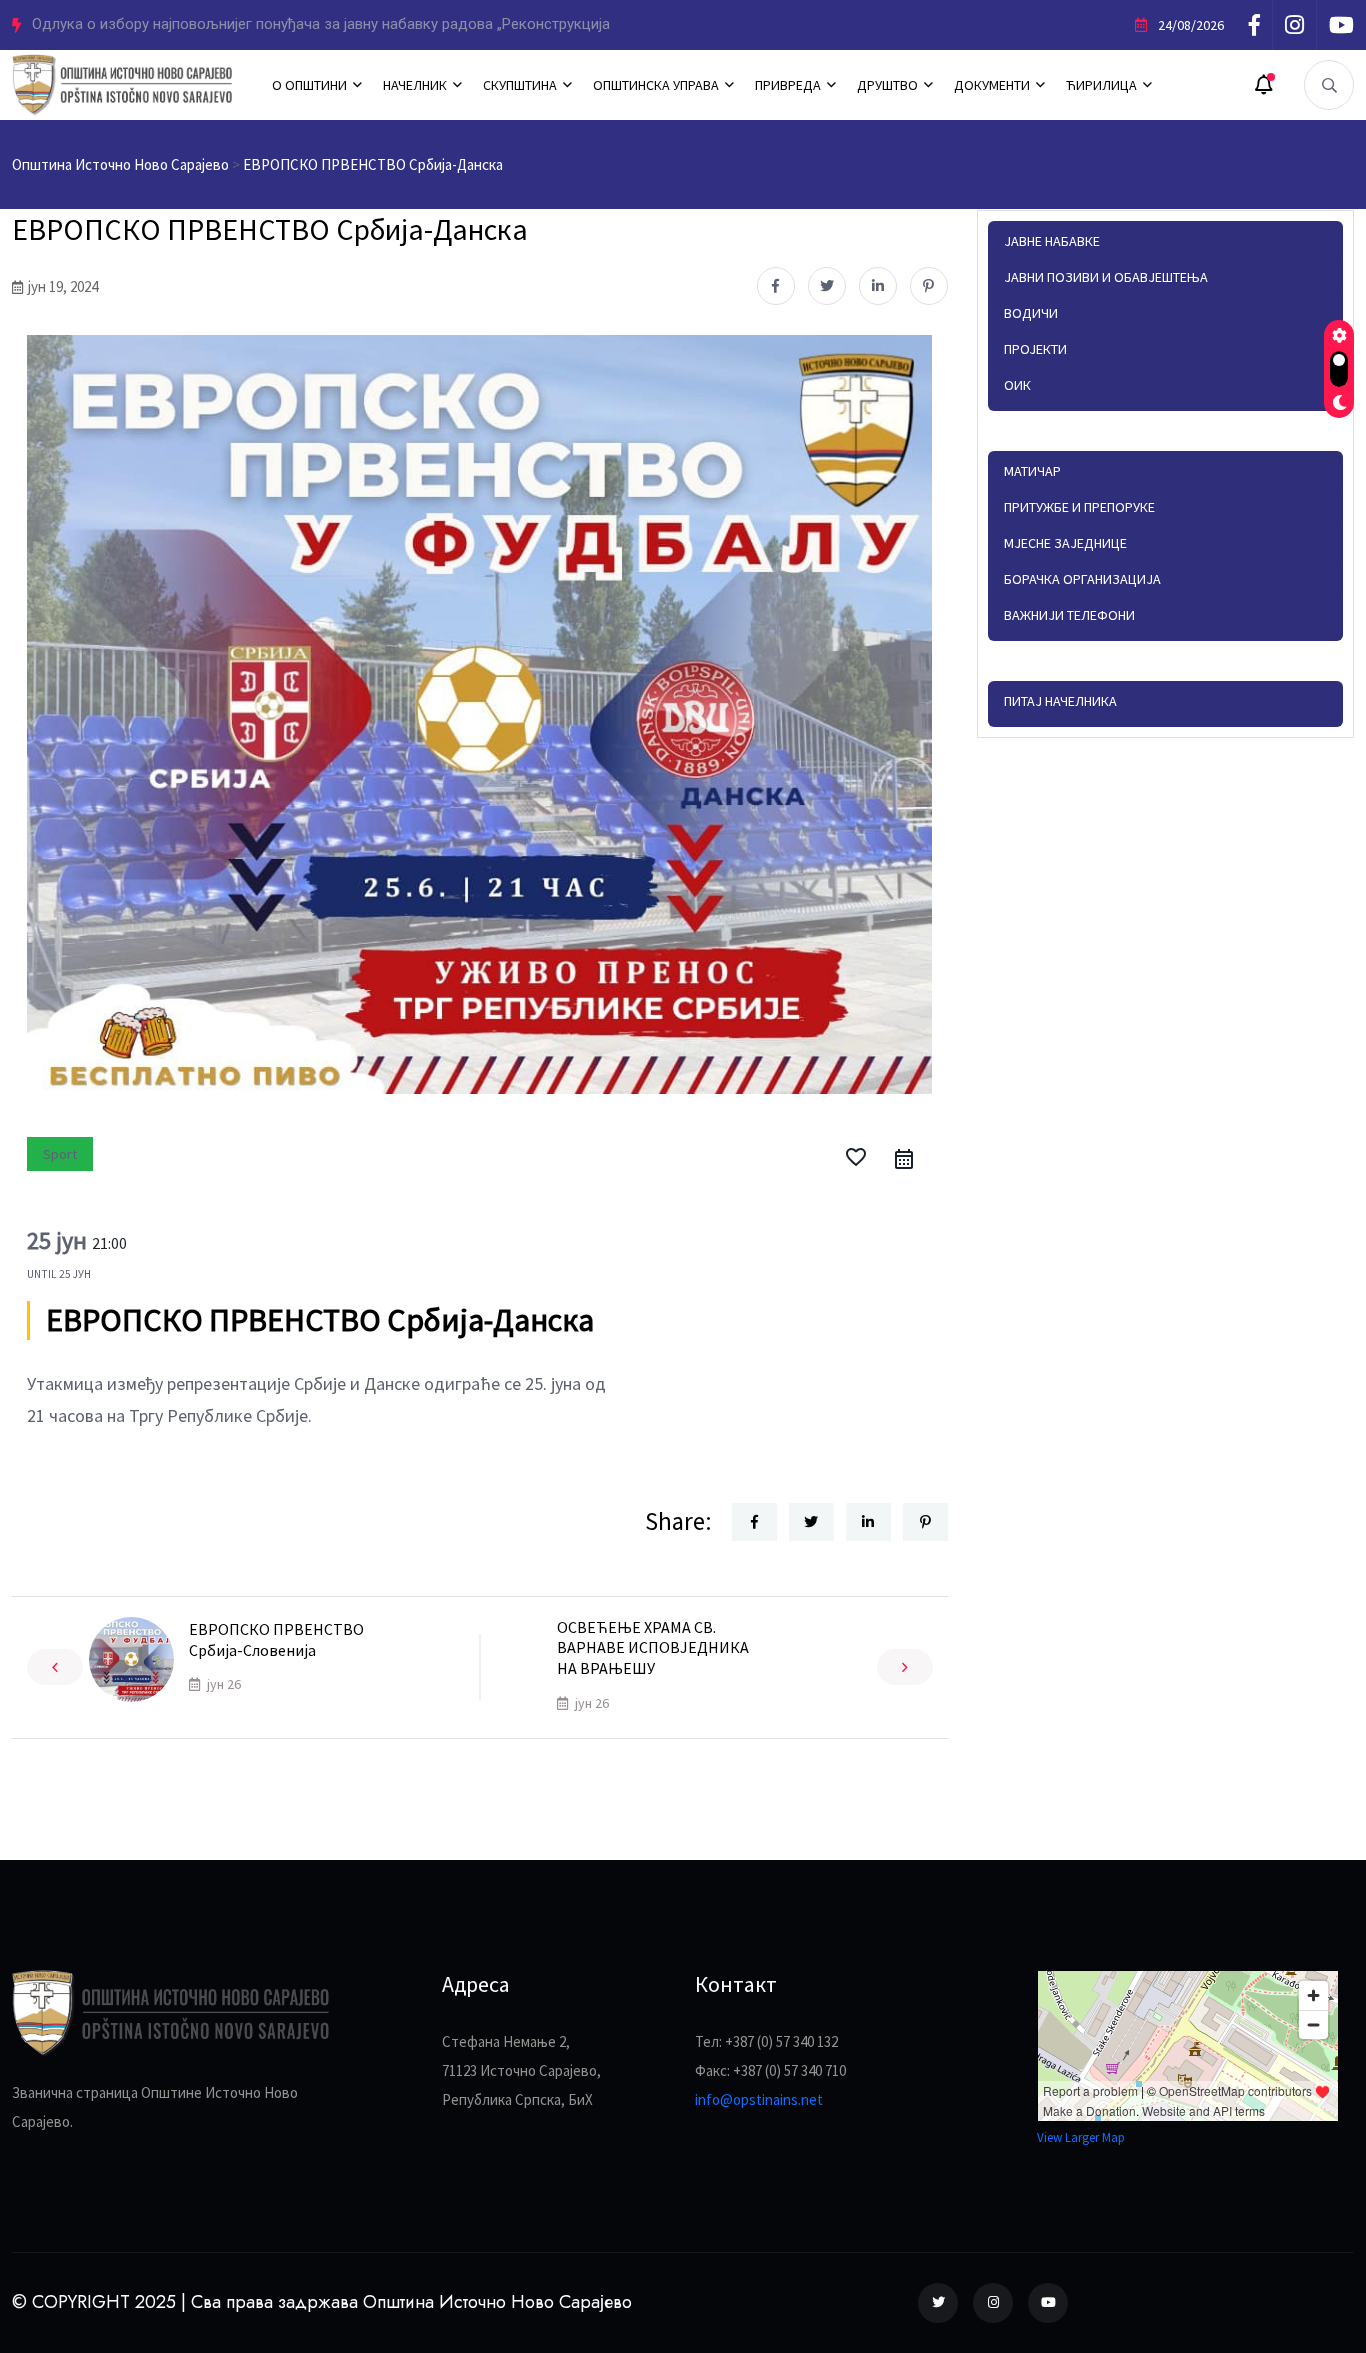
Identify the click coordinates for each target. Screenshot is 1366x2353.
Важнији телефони (1069, 615)
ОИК (1017, 385)
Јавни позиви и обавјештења (1106, 277)
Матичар (1032, 471)
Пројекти (1035, 349)
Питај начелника (1060, 701)
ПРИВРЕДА (788, 85)
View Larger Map (1081, 2137)
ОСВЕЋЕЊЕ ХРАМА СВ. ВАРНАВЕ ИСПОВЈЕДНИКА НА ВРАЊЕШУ (653, 1648)
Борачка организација (1082, 579)
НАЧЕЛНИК (415, 85)
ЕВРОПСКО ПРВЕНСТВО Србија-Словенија (276, 1639)
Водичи (1031, 313)
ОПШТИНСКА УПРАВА (656, 85)
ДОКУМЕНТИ (992, 85)
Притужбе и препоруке (1079, 507)
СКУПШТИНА (520, 85)
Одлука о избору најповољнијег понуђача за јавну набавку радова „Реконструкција (321, 24)
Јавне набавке (1052, 241)
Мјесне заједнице (1065, 543)
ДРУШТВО (887, 85)
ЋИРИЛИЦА (1101, 85)
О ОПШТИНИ (309, 85)
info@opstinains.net (759, 2099)
